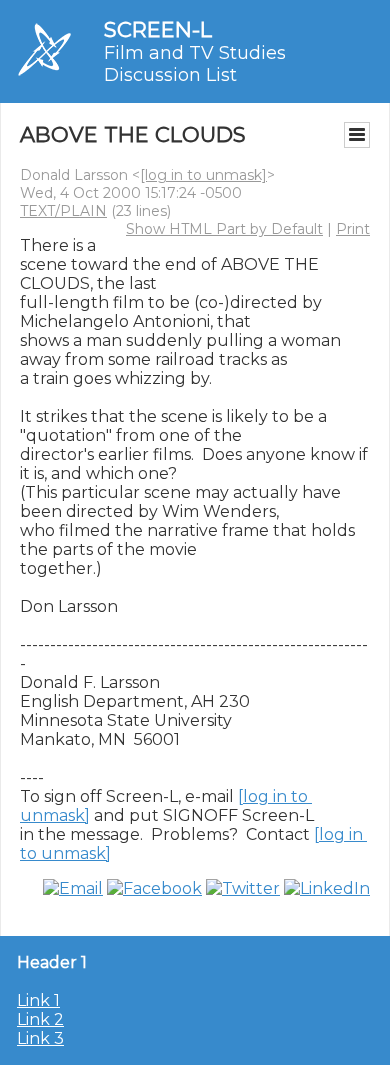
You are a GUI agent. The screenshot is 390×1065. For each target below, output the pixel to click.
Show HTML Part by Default (224, 229)
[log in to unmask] (203, 175)
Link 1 (38, 1000)
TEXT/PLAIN (63, 211)
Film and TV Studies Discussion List (195, 64)
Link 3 (40, 1038)
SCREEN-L (158, 29)
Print (353, 229)
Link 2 (40, 1019)
